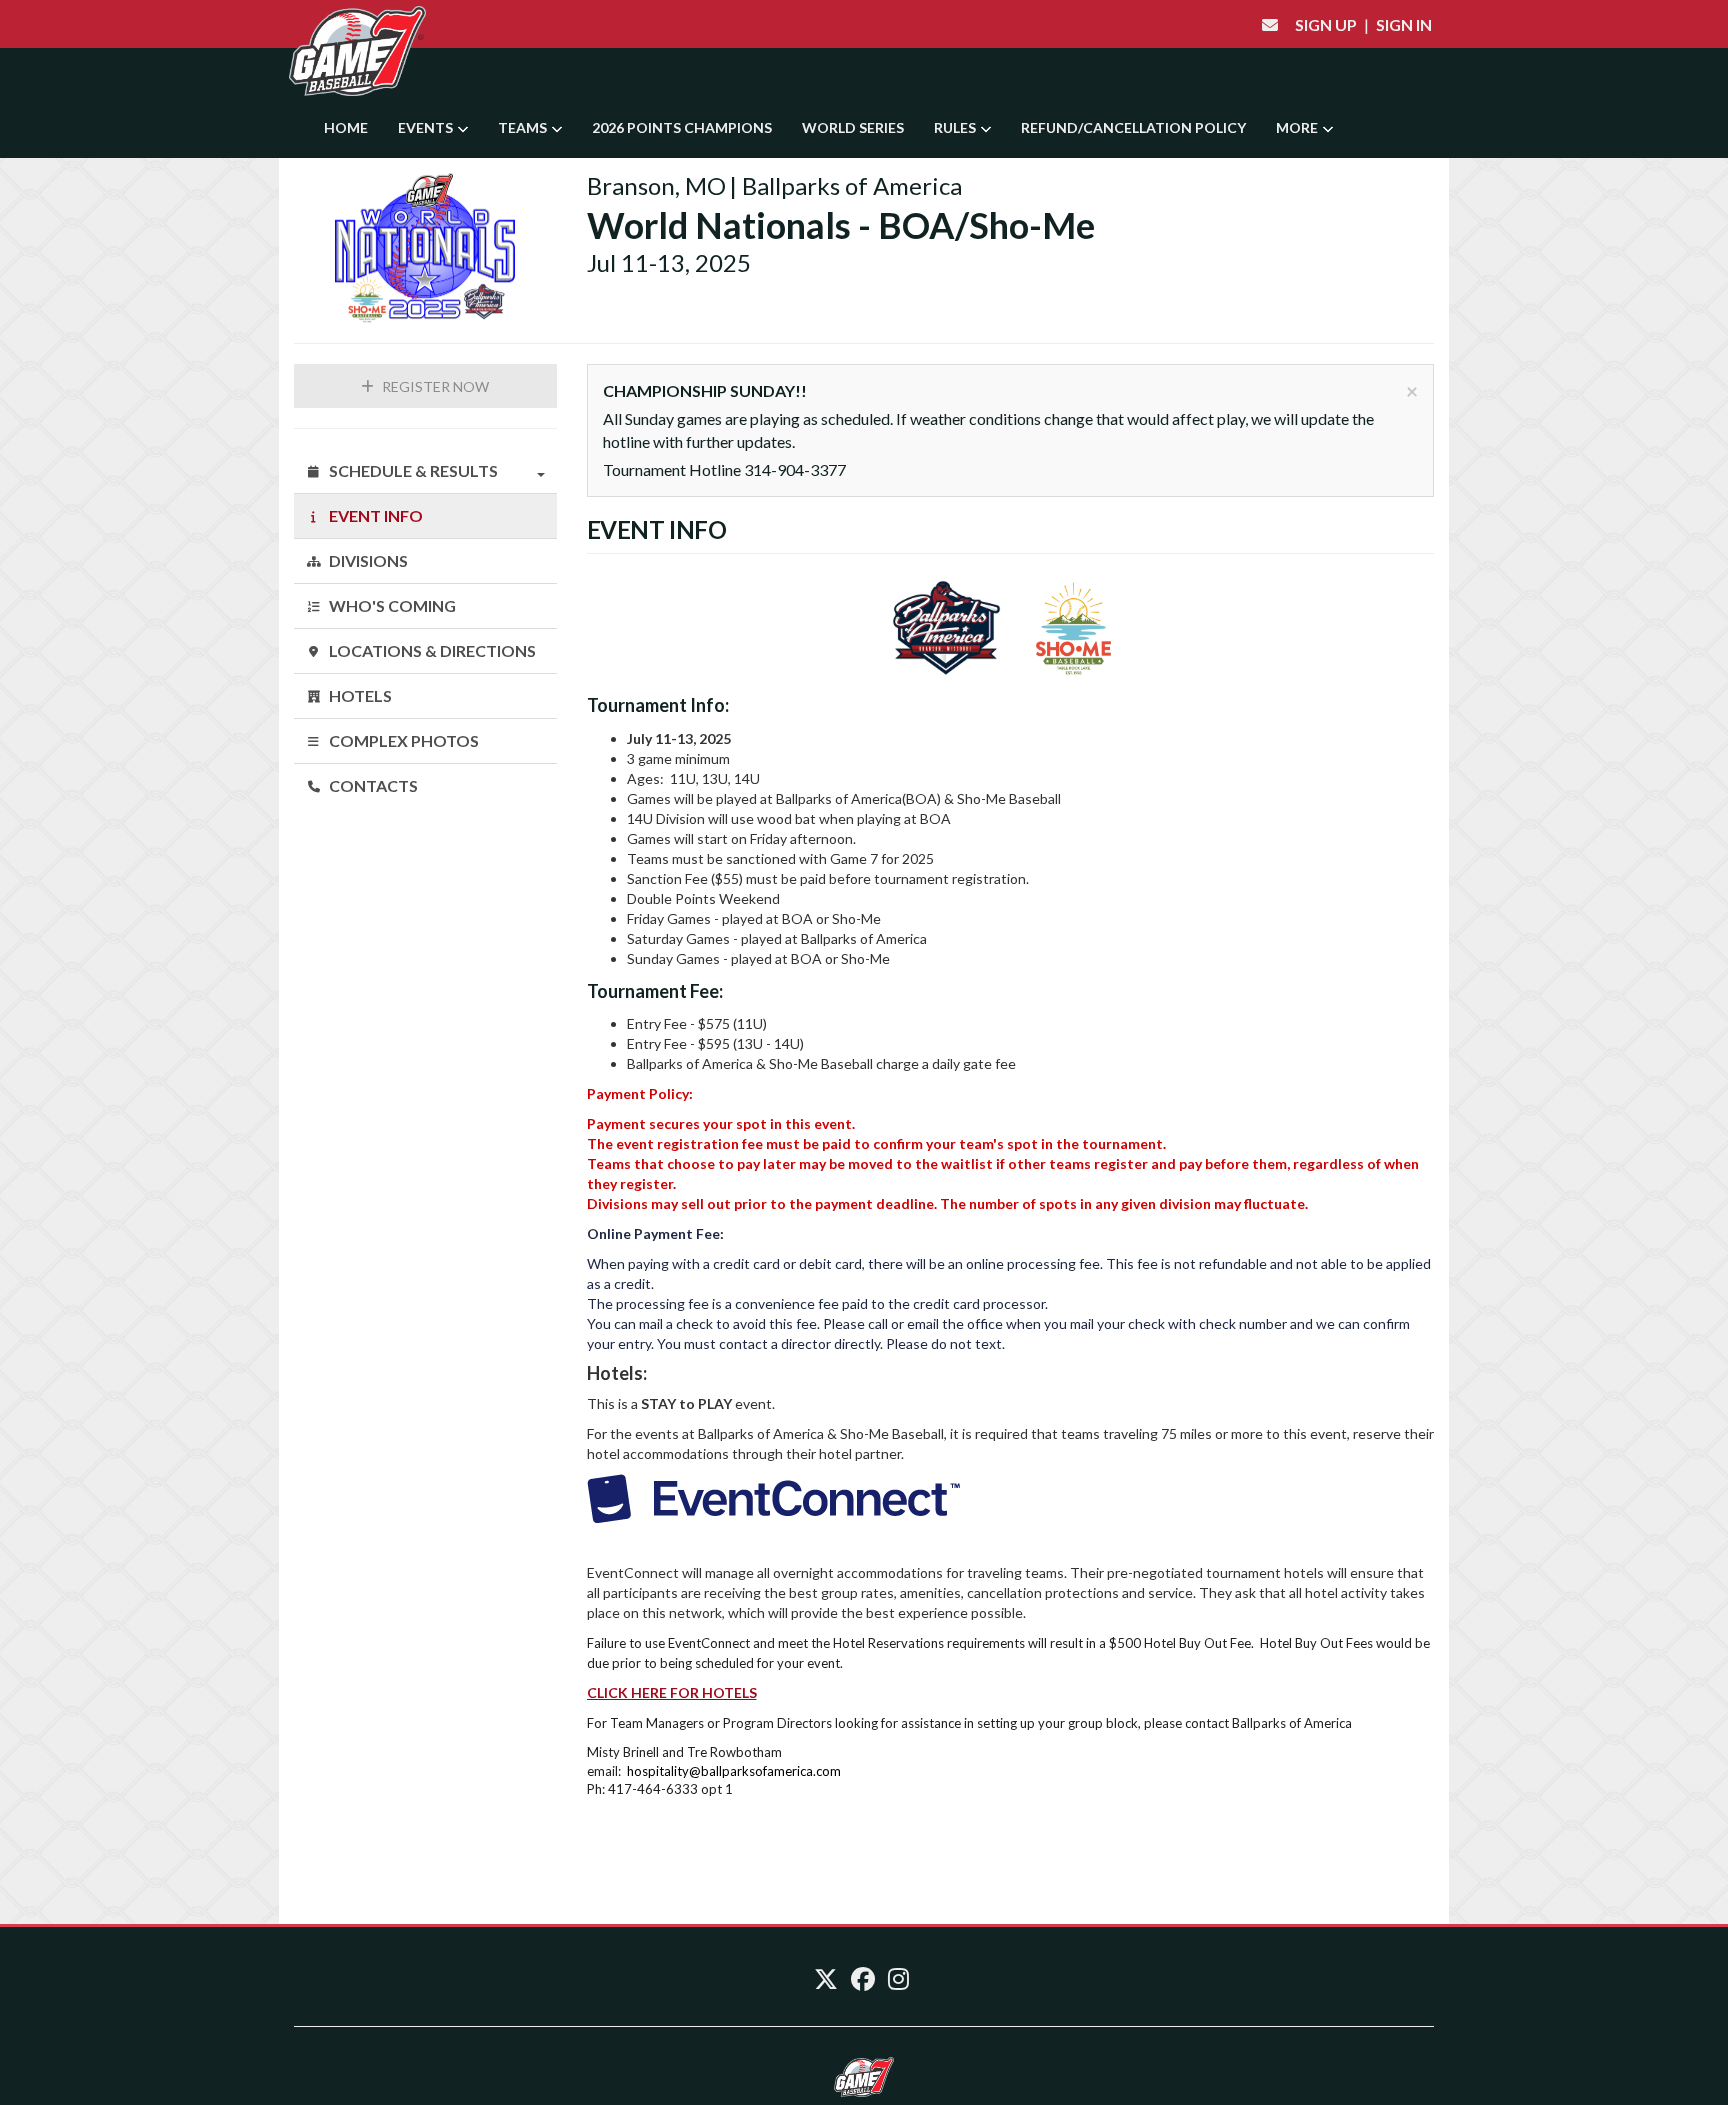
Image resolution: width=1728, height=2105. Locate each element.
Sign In (1404, 24)
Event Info (374, 515)
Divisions (367, 560)
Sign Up (1326, 24)
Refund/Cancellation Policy (1133, 127)
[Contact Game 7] (1270, 24)
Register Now (434, 386)
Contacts (372, 785)
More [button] (1298, 127)
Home (346, 127)
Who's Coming (391, 605)
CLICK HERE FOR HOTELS (672, 1692)
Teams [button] (524, 127)
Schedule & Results (412, 470)
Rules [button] (956, 127)
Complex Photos (402, 740)
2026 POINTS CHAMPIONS (682, 127)
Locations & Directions (431, 650)
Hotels (359, 695)
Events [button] (427, 127)
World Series (853, 127)
